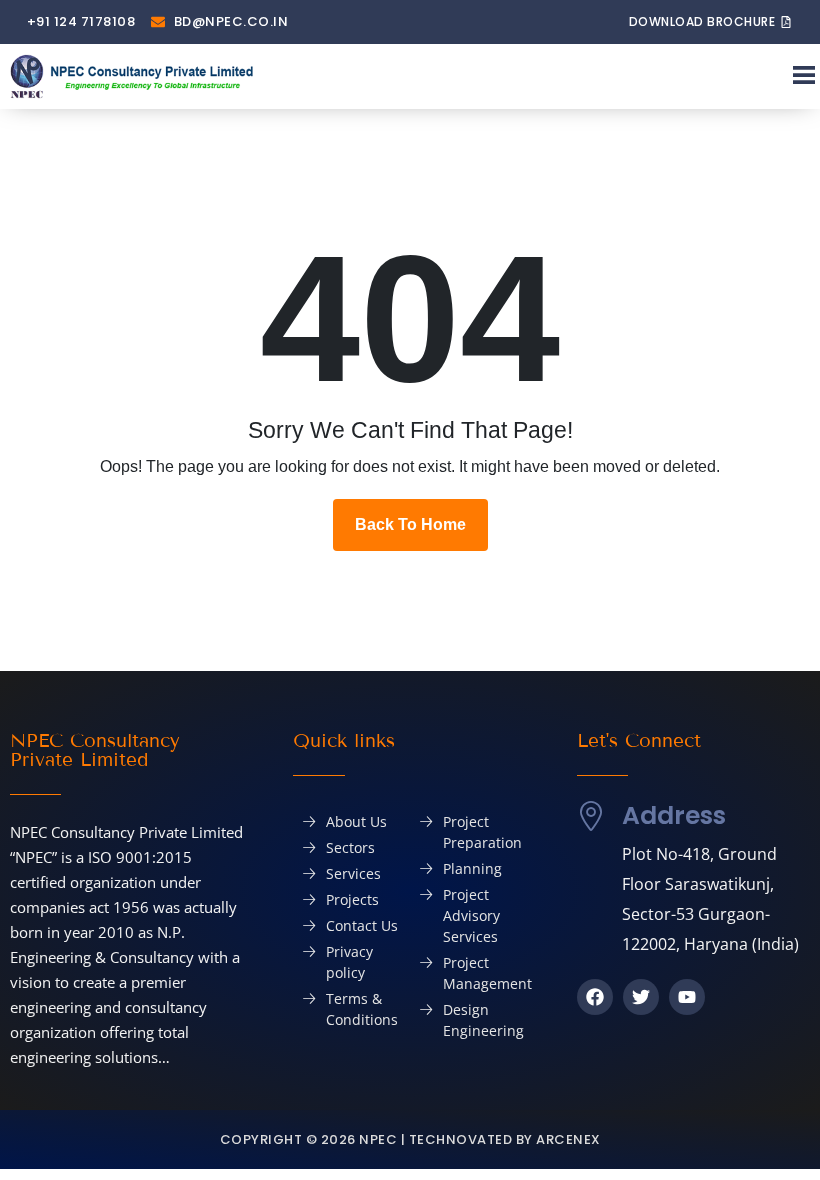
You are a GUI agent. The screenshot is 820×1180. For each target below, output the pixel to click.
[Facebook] (595, 997)
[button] (803, 76)
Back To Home (410, 524)
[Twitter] (641, 997)
